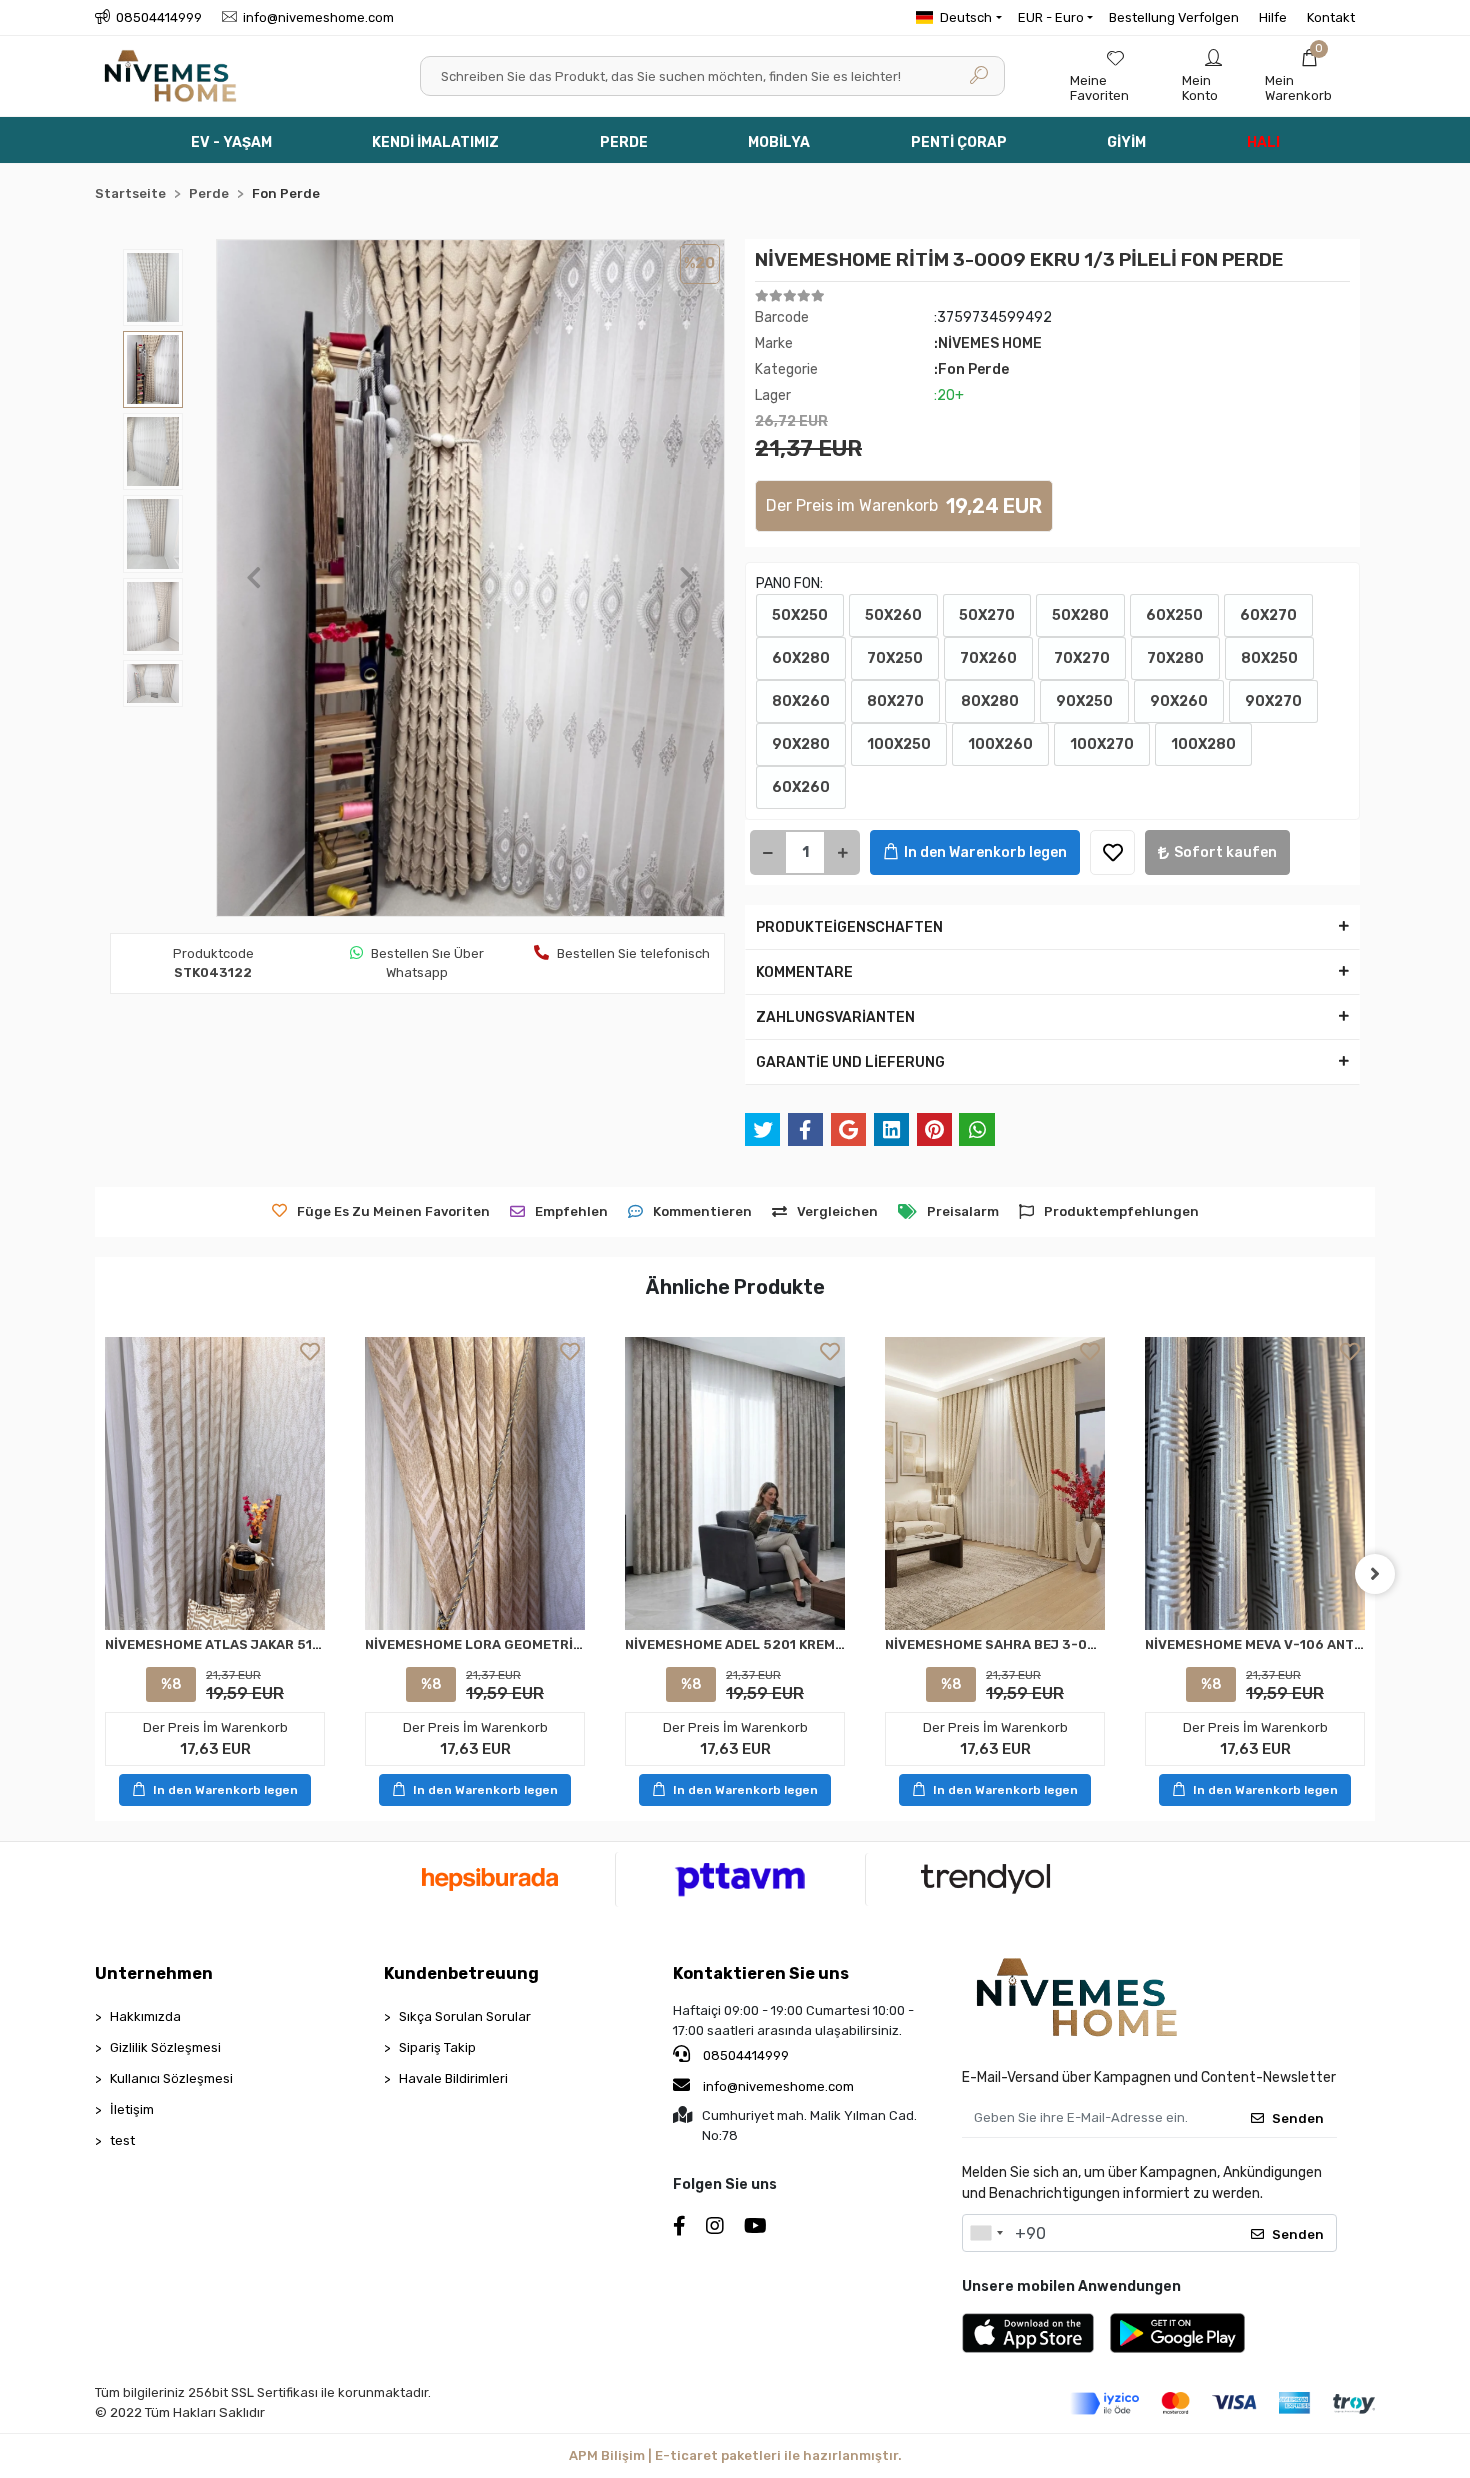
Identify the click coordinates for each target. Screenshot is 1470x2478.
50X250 (800, 615)
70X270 (1082, 658)
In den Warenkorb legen (985, 852)
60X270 (1268, 615)
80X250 (1269, 658)
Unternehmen (154, 1973)
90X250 (1084, 701)
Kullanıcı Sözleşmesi (171, 2078)
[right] (1375, 1574)
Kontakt (1331, 17)
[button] (1310, 76)
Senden (1298, 2118)
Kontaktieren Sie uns (761, 1973)
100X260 (1000, 744)
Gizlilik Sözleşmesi (165, 2047)
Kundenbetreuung (461, 1973)
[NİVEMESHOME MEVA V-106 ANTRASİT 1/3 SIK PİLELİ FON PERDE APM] (1255, 1483)
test (122, 2140)
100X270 (1102, 744)
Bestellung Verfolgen (1174, 17)
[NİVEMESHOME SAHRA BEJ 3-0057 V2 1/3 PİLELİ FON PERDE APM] (995, 1483)
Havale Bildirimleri (453, 2078)
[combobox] (986, 2233)
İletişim (132, 2109)
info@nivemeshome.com (778, 2086)
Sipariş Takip (437, 2047)
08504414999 (744, 2055)
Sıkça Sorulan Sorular (465, 2016)
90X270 (1273, 701)
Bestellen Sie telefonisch (633, 953)
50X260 (893, 615)
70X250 (895, 658)
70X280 (1175, 658)
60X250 (1174, 615)
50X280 (1080, 615)
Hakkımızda (145, 2016)
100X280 (1203, 744)
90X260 (1179, 701)
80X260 (801, 701)
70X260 (988, 658)
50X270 (987, 615)
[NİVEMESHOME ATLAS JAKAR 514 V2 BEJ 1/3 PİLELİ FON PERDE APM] (215, 1483)
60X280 (801, 658)
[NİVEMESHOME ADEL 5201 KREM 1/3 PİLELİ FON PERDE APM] (735, 1484)
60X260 (801, 787)
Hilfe (1273, 17)
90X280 (801, 744)
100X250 (899, 744)
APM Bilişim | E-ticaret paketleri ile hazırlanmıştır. (735, 2455)
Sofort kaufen (1225, 852)
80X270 (895, 701)
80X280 (990, 701)
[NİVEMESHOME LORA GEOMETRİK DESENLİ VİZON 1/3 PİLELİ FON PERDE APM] (475, 1483)
